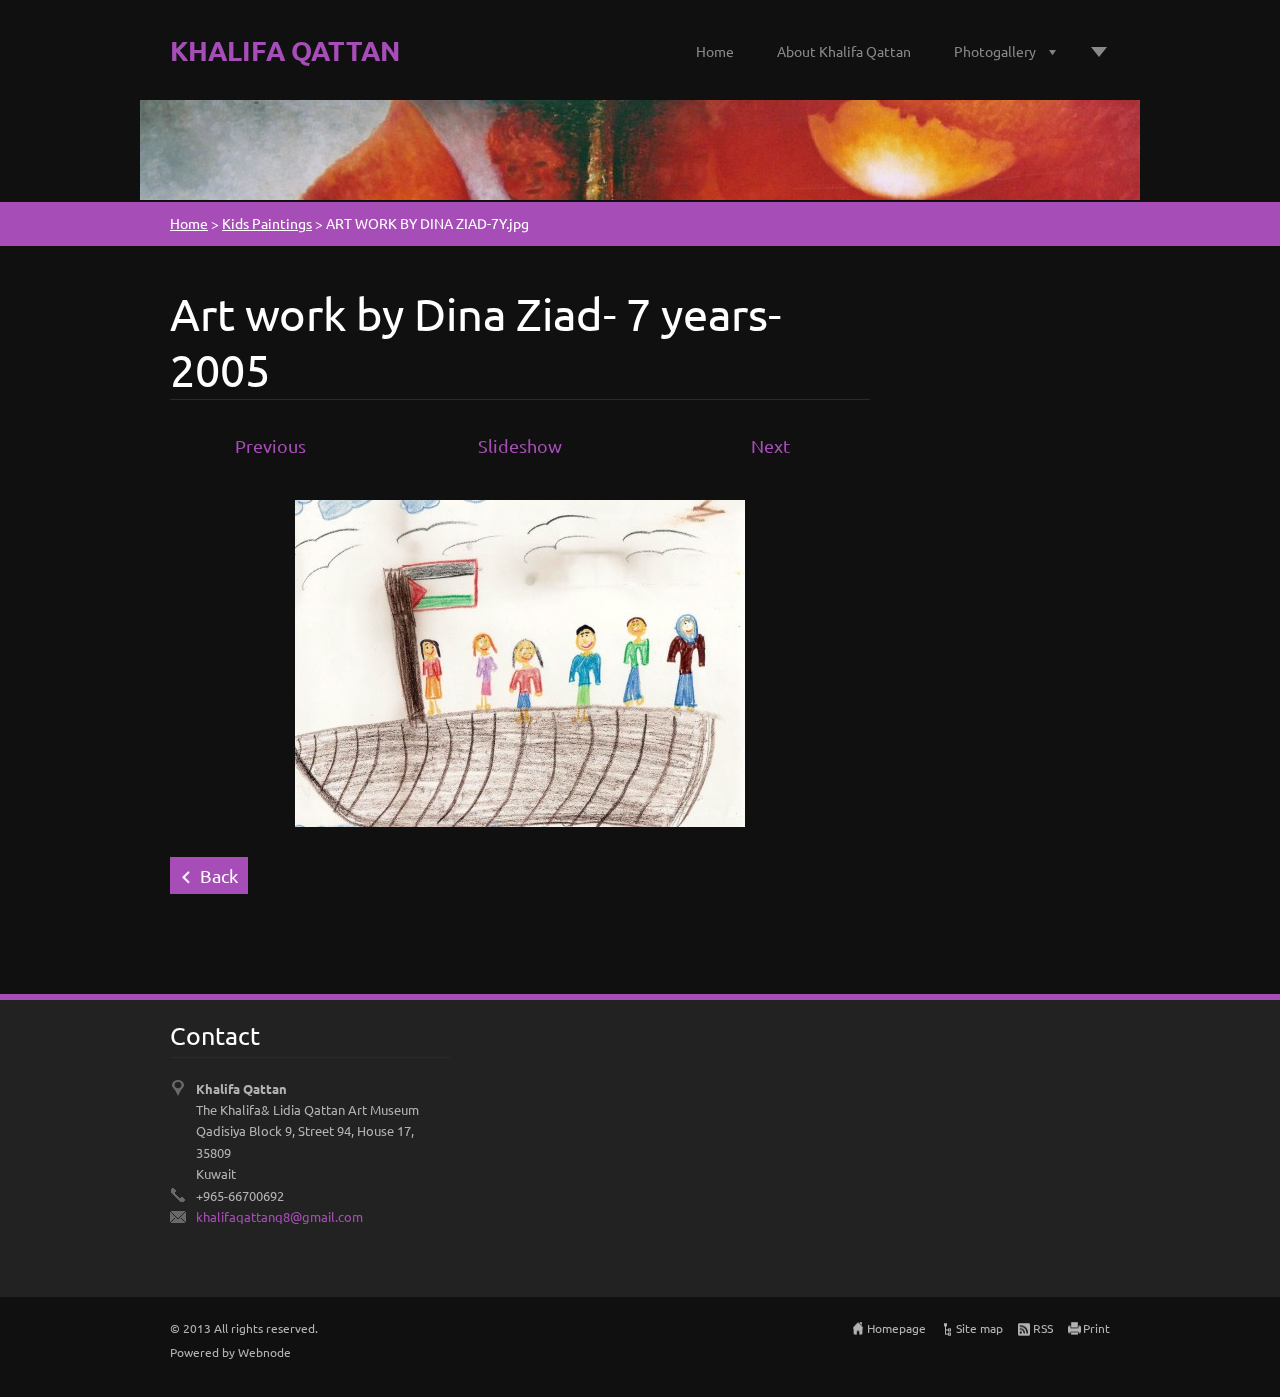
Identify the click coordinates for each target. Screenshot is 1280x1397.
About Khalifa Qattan (844, 51)
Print (1096, 1328)
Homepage (896, 1328)
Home (715, 51)
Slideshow (520, 445)
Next (770, 445)
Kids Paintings (267, 223)
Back (219, 875)
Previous (270, 445)
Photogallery (995, 51)
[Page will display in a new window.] (520, 660)
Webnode (264, 1352)
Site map (979, 1328)
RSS (1043, 1328)
